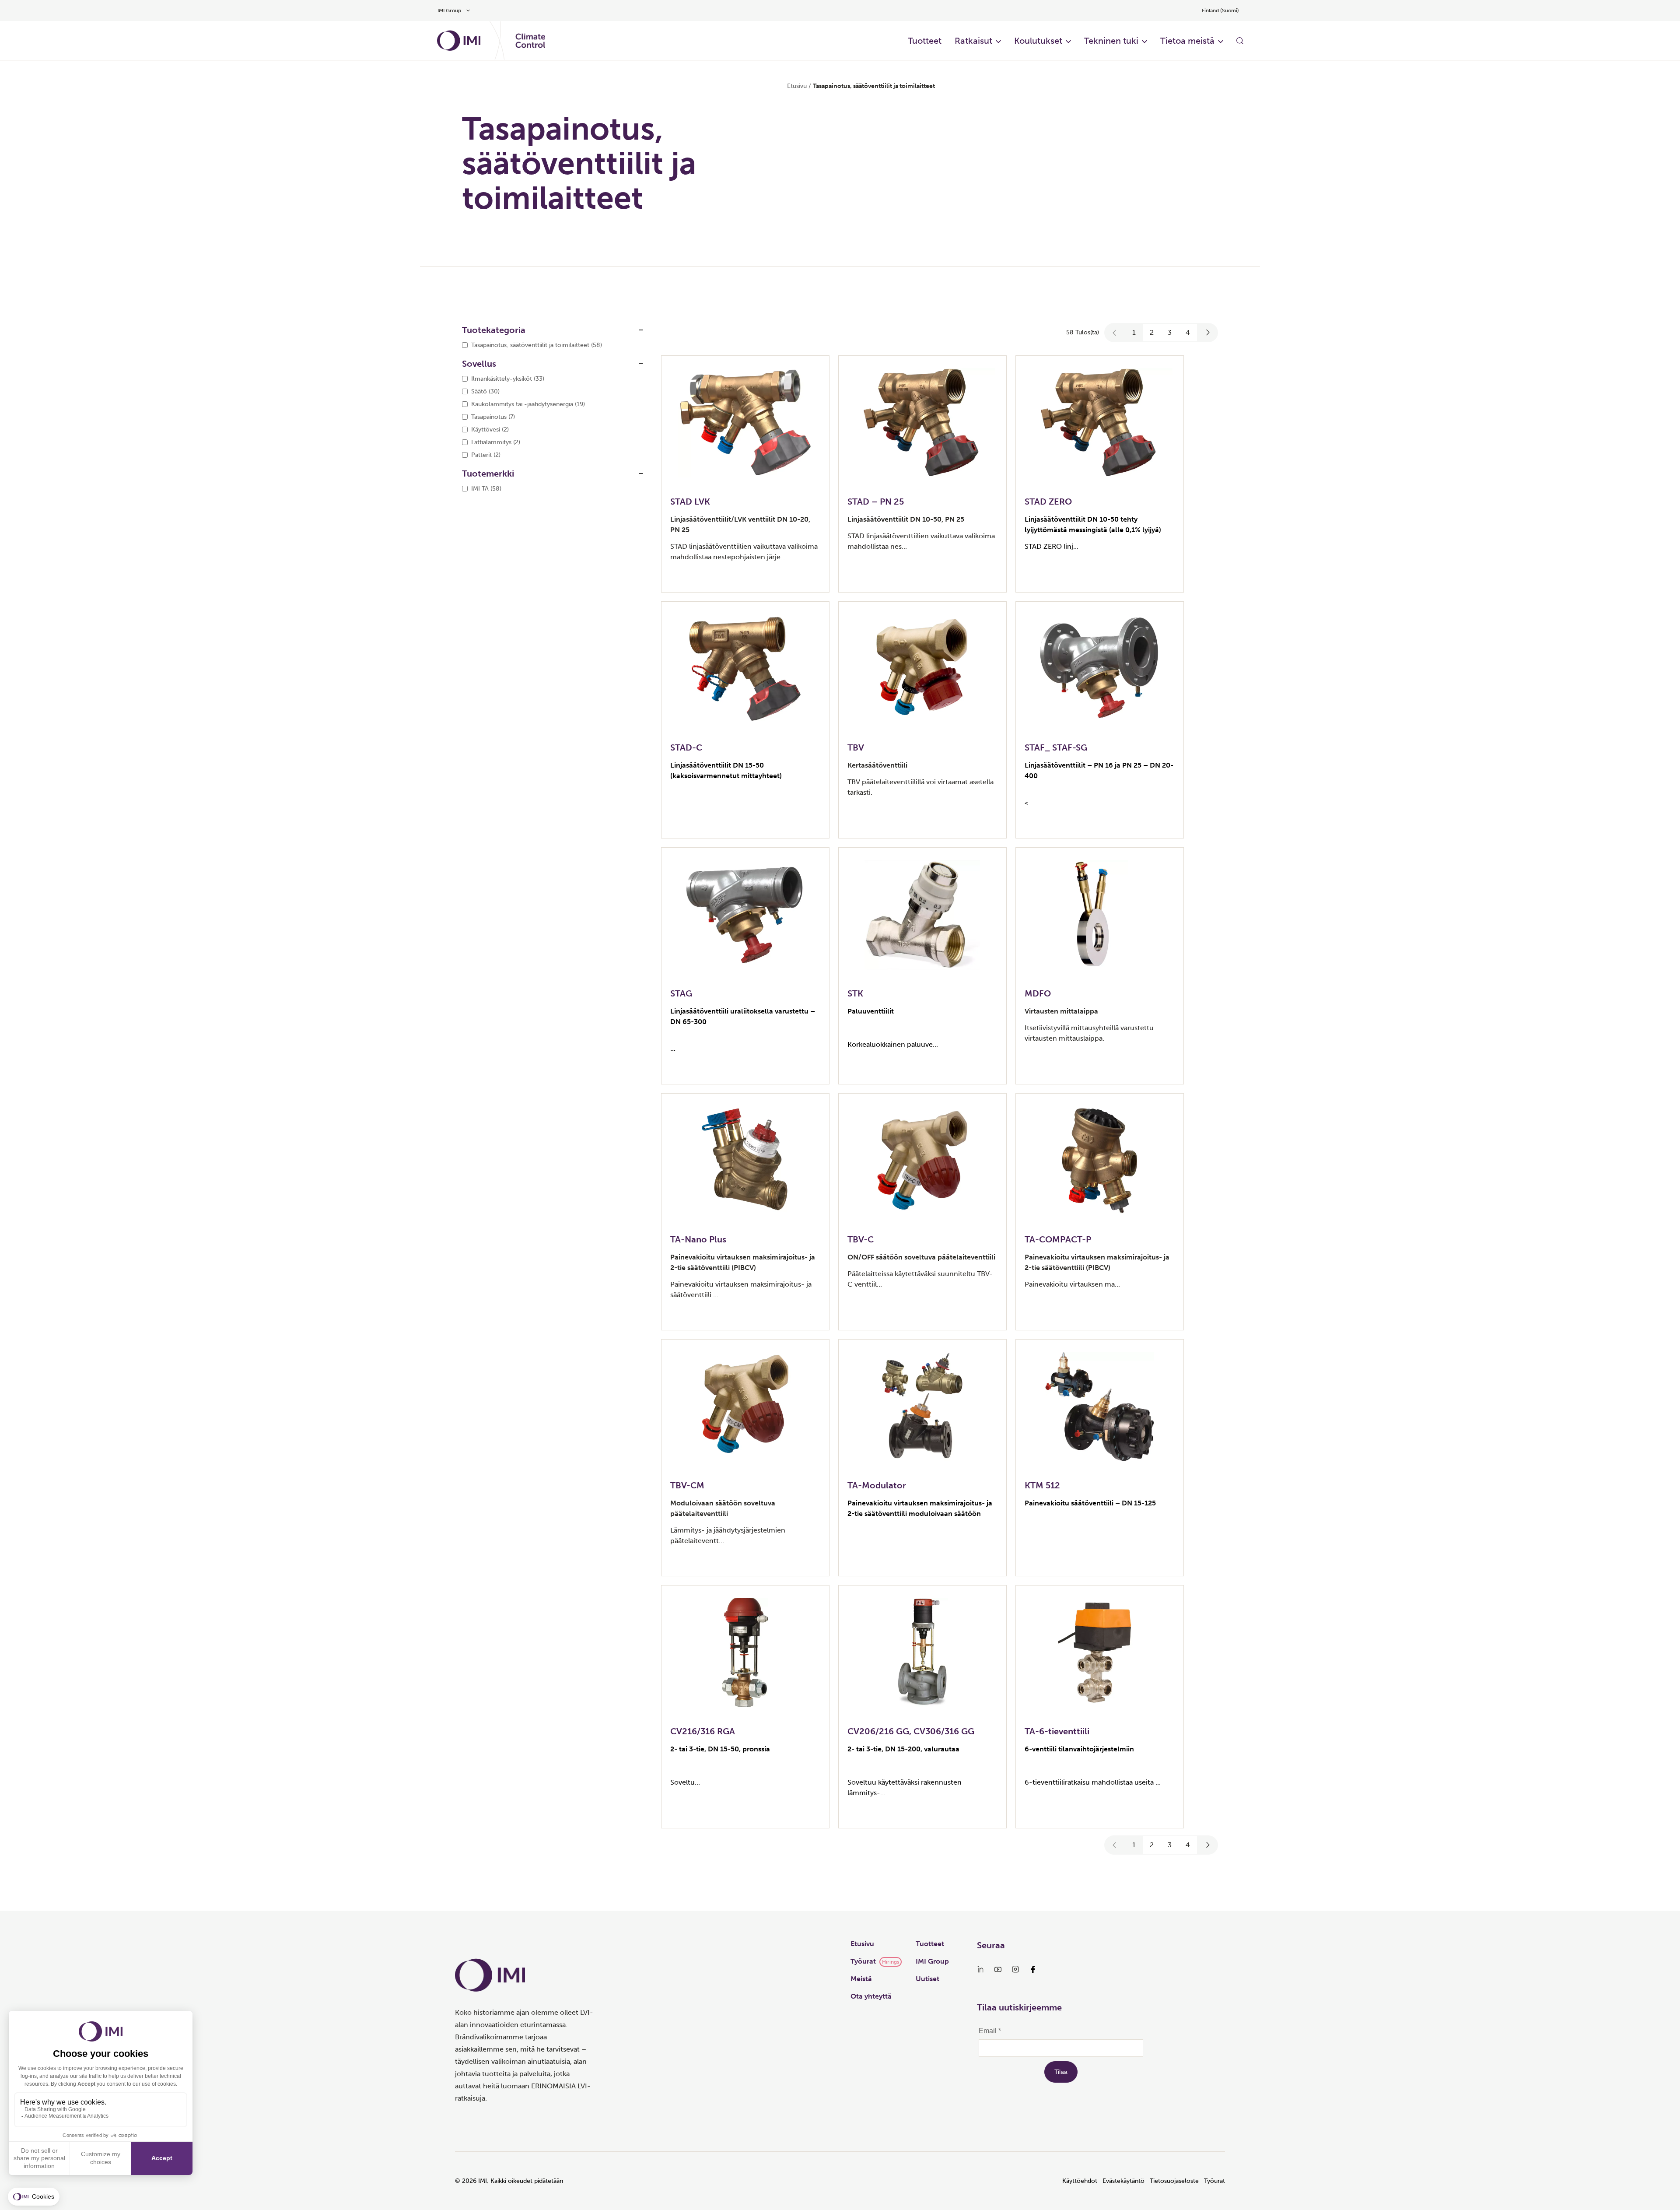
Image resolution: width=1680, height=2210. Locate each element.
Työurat (863, 1961)
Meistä (861, 1979)
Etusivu (797, 86)
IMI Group (932, 1961)
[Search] (1240, 41)
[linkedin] (980, 1969)
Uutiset (927, 1979)
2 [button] (1152, 332)
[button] (1115, 333)
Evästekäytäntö (1123, 2181)
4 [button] (1188, 332)
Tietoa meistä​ (1187, 41)
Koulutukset (1038, 41)
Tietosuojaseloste (1174, 2181)
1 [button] (1134, 332)
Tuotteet (930, 1944)
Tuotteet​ (925, 41)
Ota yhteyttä (871, 1996)
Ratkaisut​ (973, 41)
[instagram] (1015, 1969)
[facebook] (1033, 1969)
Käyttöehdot (1080, 2181)
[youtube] (998, 1969)
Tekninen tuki (1111, 41)
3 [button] (1170, 332)
